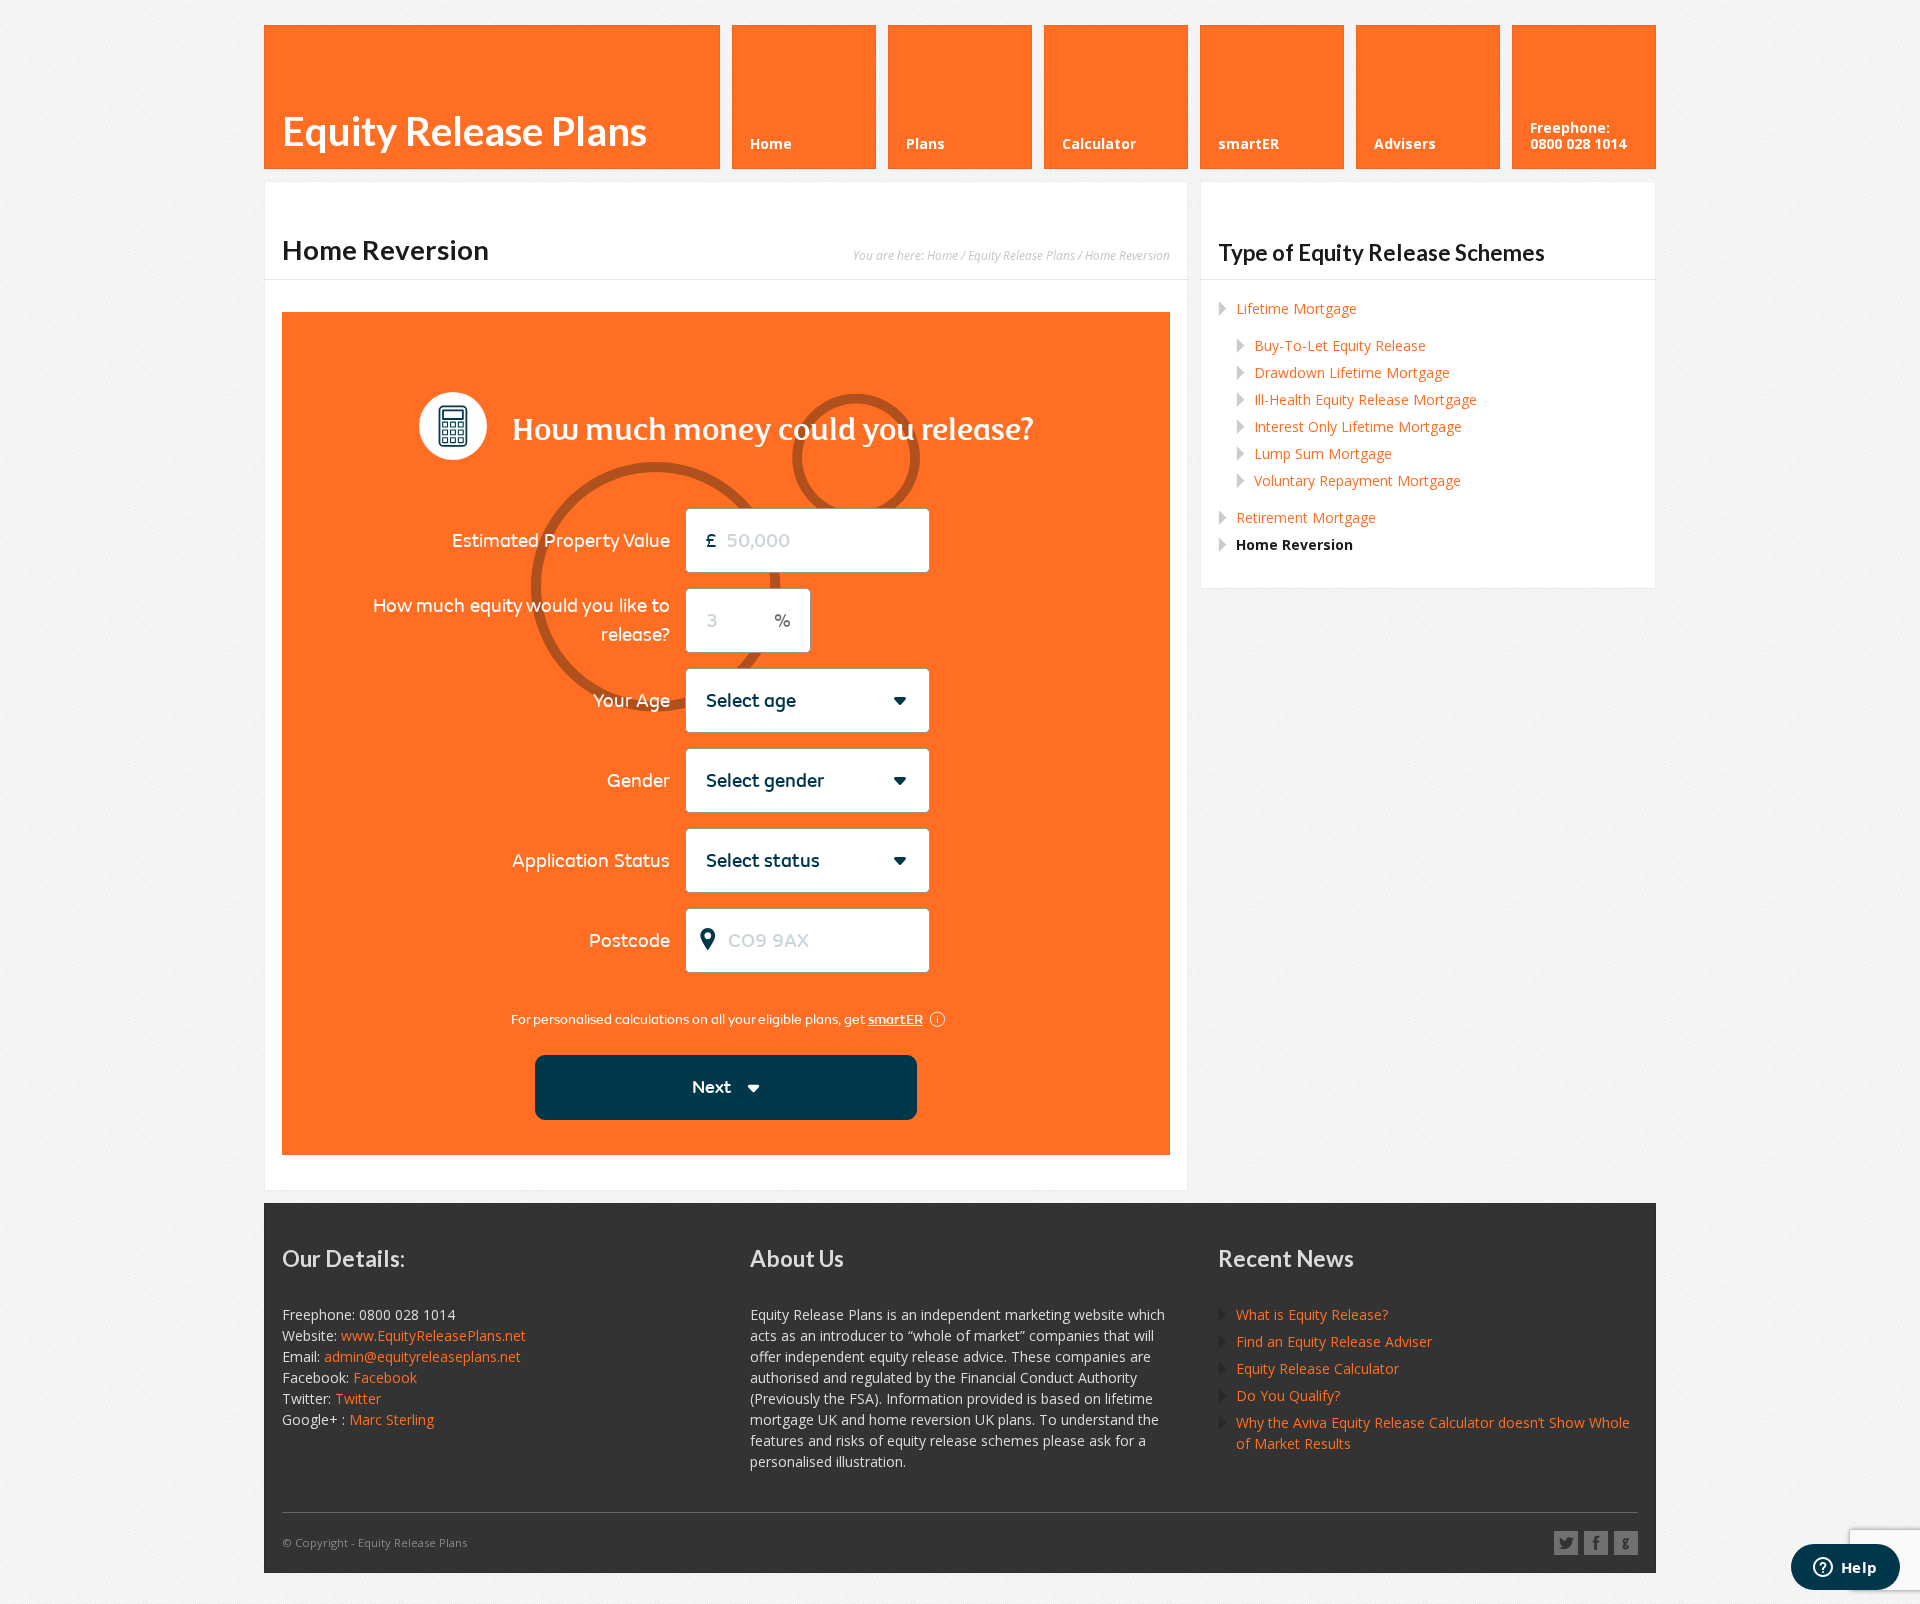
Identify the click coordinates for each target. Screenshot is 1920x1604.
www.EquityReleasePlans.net (433, 1335)
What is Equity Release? (1312, 1314)
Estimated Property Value (561, 540)
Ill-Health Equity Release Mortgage (1365, 399)
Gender (638, 780)
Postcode (629, 940)
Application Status (591, 860)
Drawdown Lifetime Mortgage (1352, 372)
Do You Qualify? (1288, 1395)
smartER (895, 1019)
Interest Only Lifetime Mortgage (1358, 426)
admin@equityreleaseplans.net (422, 1356)
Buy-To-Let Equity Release (1340, 345)
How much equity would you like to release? (521, 620)
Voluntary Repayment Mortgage (1357, 480)
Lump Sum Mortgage (1323, 453)
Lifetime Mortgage (1296, 308)
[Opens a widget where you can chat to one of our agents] (1845, 1569)
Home (942, 255)
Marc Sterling (391, 1419)
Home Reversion (1294, 544)
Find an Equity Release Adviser (1334, 1341)
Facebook (385, 1377)
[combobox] (707, 701)
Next (711, 1087)
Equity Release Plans (464, 131)
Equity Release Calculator (1317, 1368)
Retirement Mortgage (1306, 517)
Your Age (631, 700)
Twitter (358, 1398)
